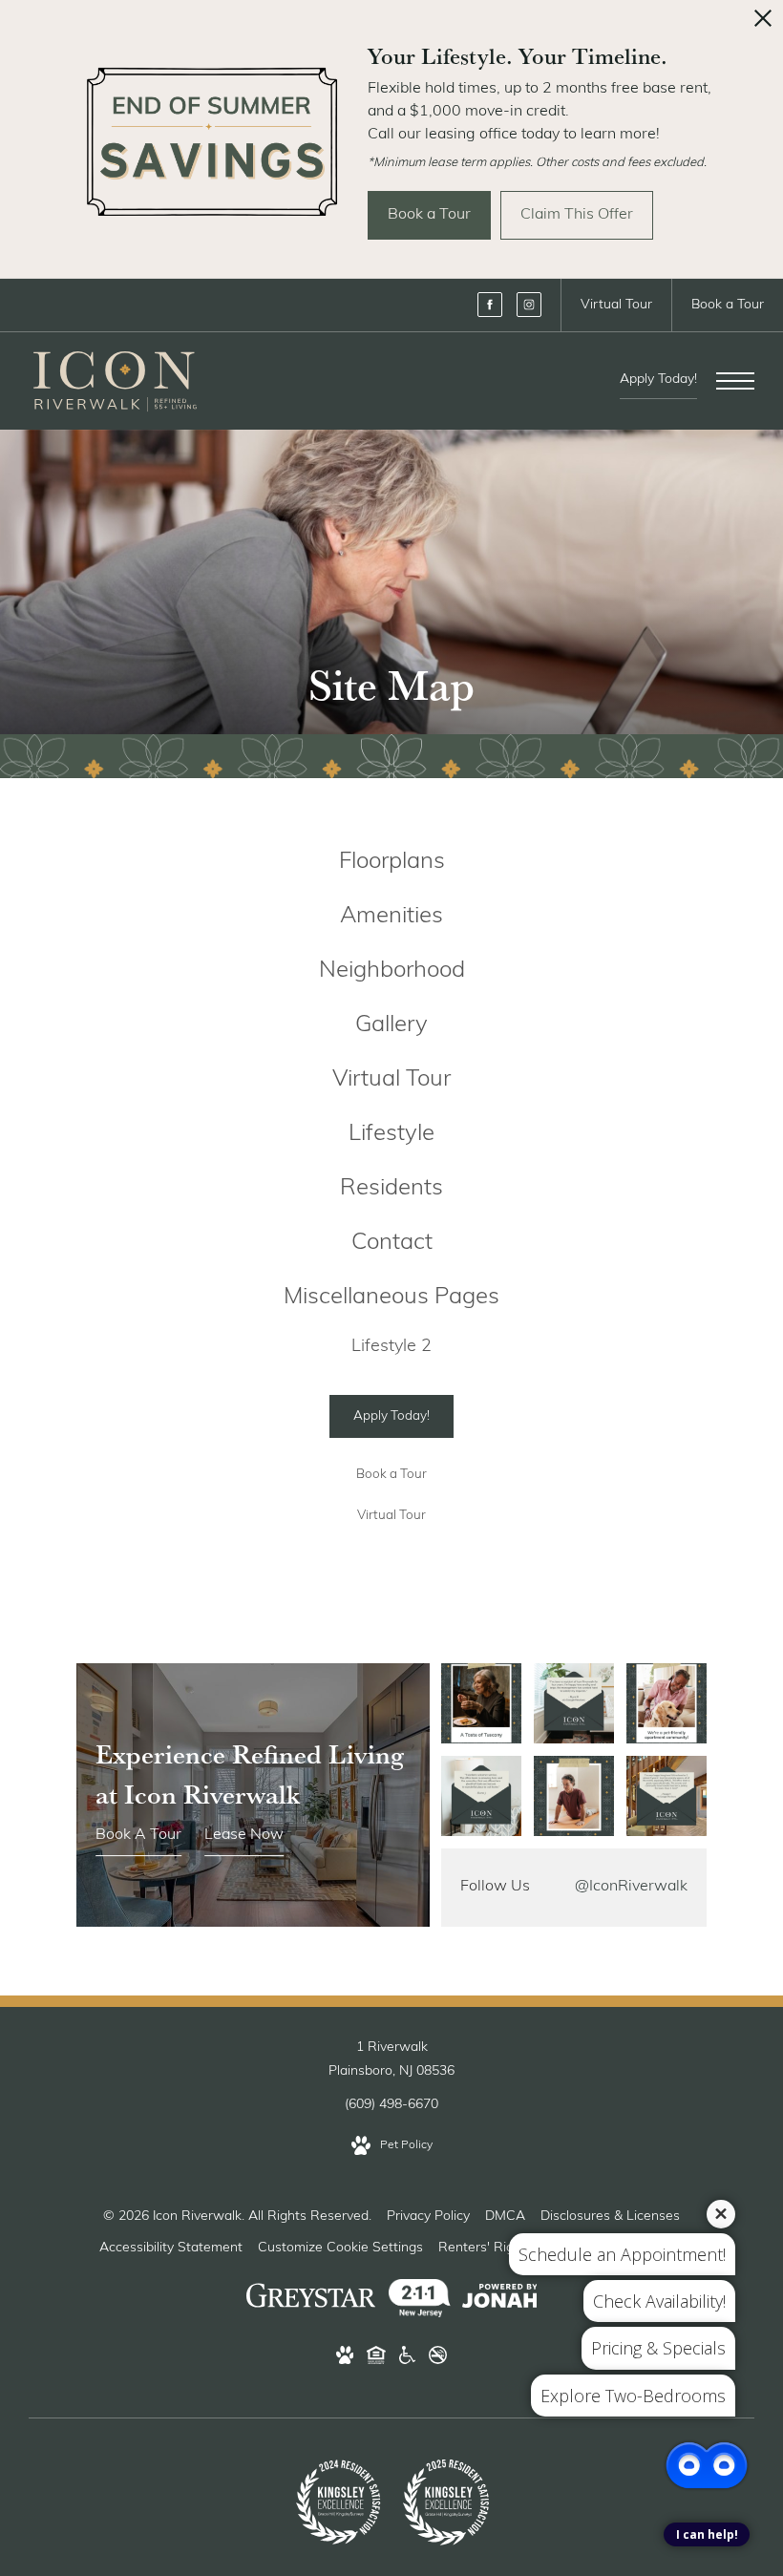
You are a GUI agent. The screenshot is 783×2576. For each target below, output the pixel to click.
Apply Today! (658, 380)
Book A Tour (138, 1835)
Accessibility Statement (171, 2248)
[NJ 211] (421, 2300)
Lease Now (244, 1835)
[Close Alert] (763, 23)
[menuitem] (391, 863)
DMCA (505, 2217)
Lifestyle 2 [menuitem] (391, 1347)
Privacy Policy (428, 2217)
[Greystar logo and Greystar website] (311, 2300)
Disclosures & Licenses (610, 2217)
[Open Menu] (735, 381)
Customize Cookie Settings (340, 2248)
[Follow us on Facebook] (490, 305)
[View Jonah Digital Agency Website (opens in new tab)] (500, 2300)
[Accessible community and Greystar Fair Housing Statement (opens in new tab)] (407, 2359)
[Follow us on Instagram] (529, 305)
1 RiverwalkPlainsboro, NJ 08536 (391, 2059)
